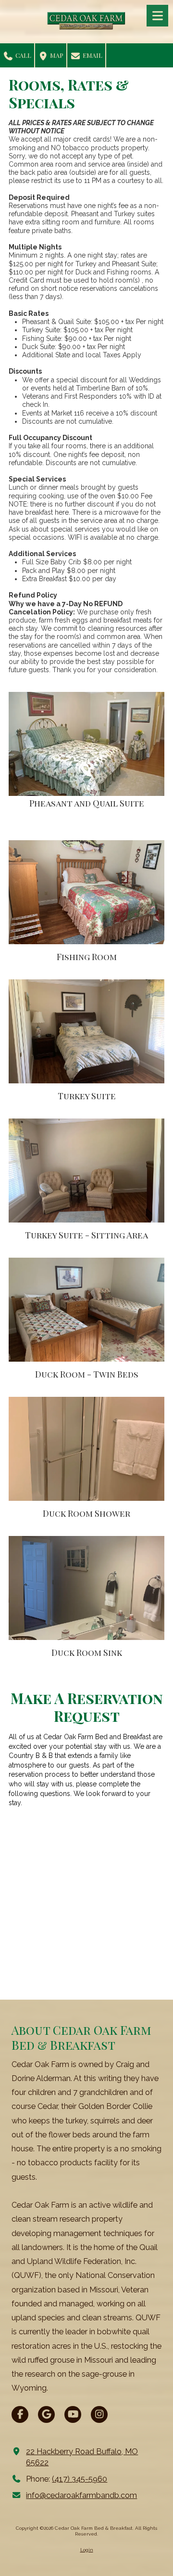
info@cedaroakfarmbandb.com (81, 2495)
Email (92, 55)
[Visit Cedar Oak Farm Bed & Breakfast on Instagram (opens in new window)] (99, 2414)
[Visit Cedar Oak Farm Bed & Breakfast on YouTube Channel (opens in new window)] (73, 2414)
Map (56, 55)
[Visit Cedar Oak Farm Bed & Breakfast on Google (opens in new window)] (46, 2414)
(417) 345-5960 (80, 2479)
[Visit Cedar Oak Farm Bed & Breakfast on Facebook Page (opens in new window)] (20, 2414)
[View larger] (86, 745)
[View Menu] (157, 16)
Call (23, 55)
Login (87, 2550)
